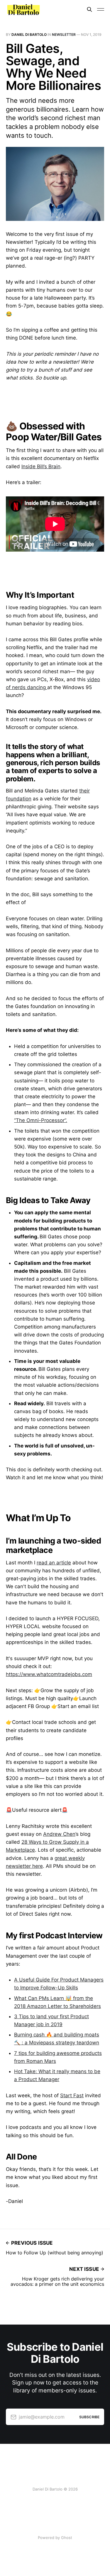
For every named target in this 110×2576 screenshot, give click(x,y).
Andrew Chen (59, 1834)
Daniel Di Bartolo (29, 35)
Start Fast (72, 2095)
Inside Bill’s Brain (41, 466)
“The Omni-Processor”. (41, 1120)
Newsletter (64, 35)
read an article (54, 1563)
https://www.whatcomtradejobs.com (49, 1674)
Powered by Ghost (55, 2538)
